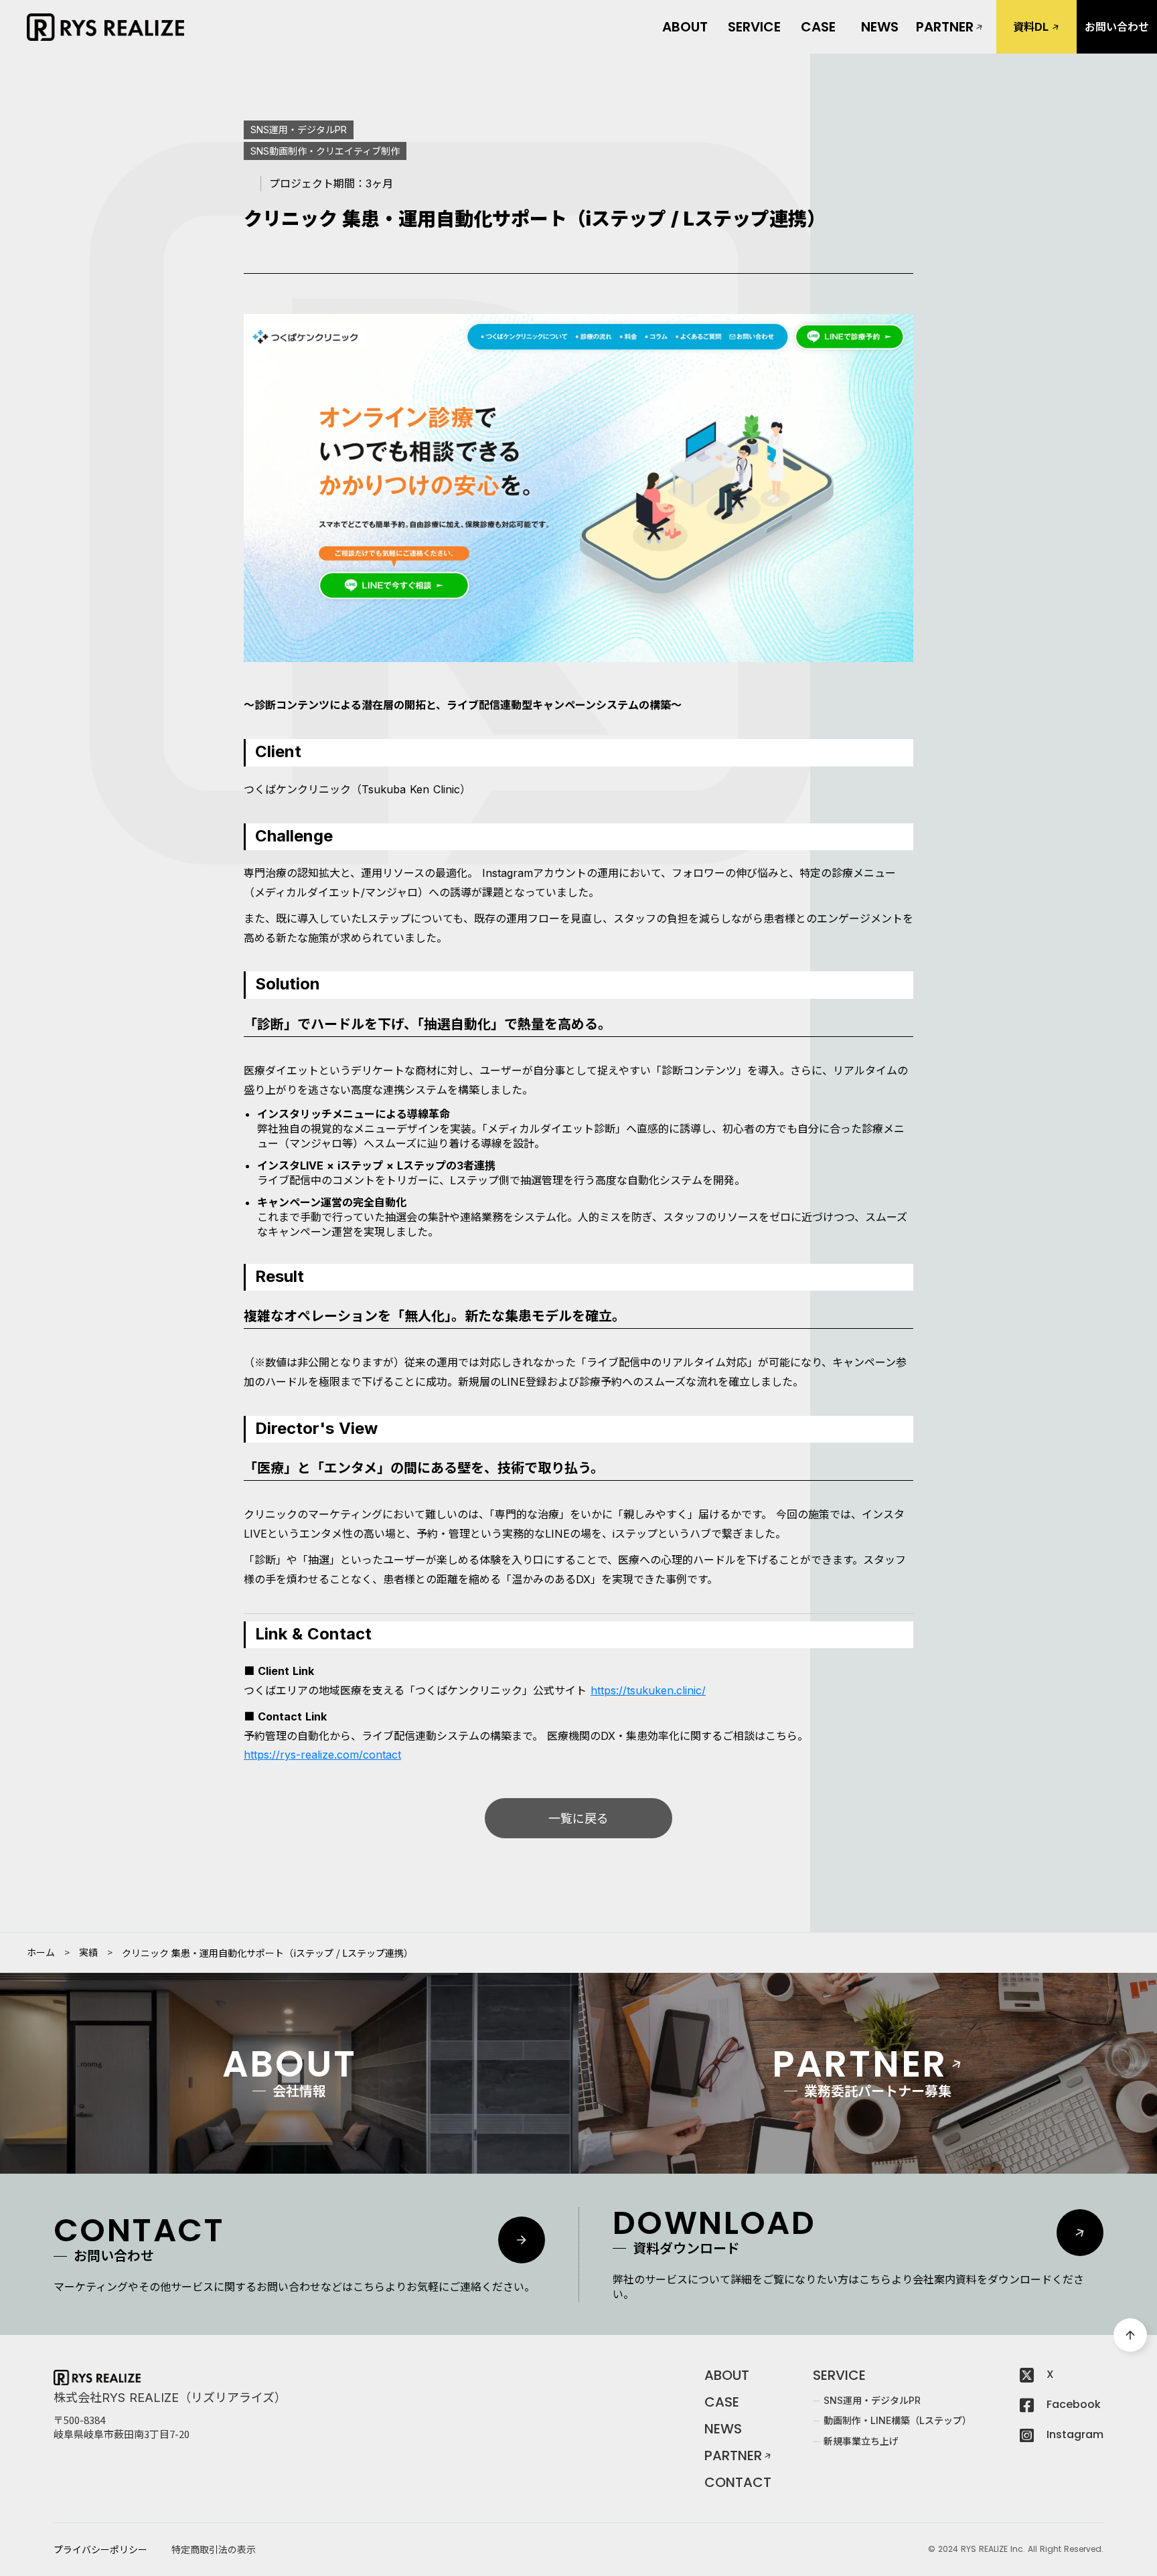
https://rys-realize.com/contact (322, 1755)
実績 (88, 1953)
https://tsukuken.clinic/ (648, 1690)
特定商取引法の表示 (214, 2550)
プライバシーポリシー (100, 2550)
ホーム (41, 1953)
